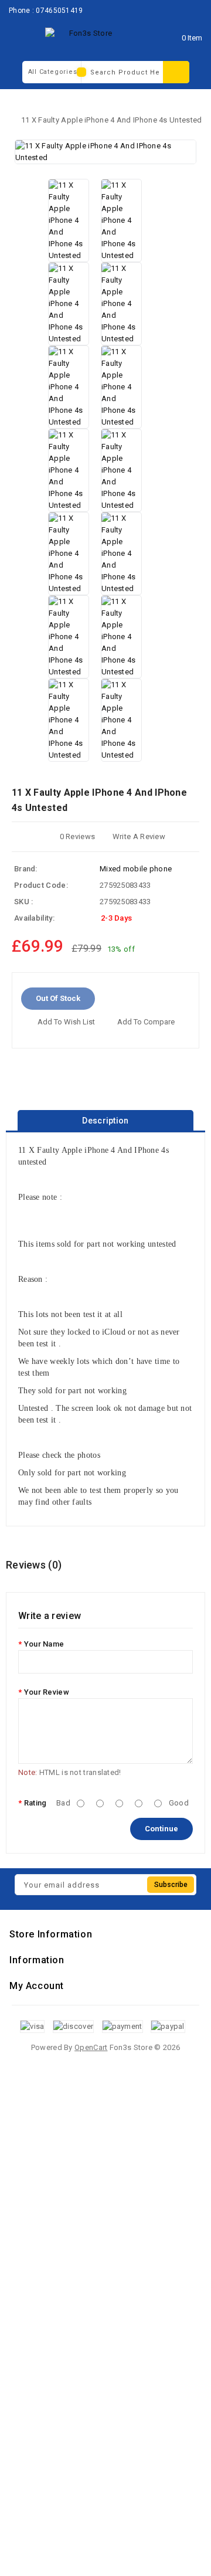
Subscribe (171, 1885)
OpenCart (91, 2047)
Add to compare (146, 1022)
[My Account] (158, 38)
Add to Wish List (66, 1022)
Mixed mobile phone (136, 869)
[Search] (176, 72)
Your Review (47, 1692)
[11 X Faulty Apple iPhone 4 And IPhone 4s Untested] (105, 152)
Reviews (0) (34, 1565)
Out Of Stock (58, 998)
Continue (161, 1829)
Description (105, 1121)
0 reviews (78, 836)
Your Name (44, 1644)
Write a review (139, 836)
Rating (35, 1803)
